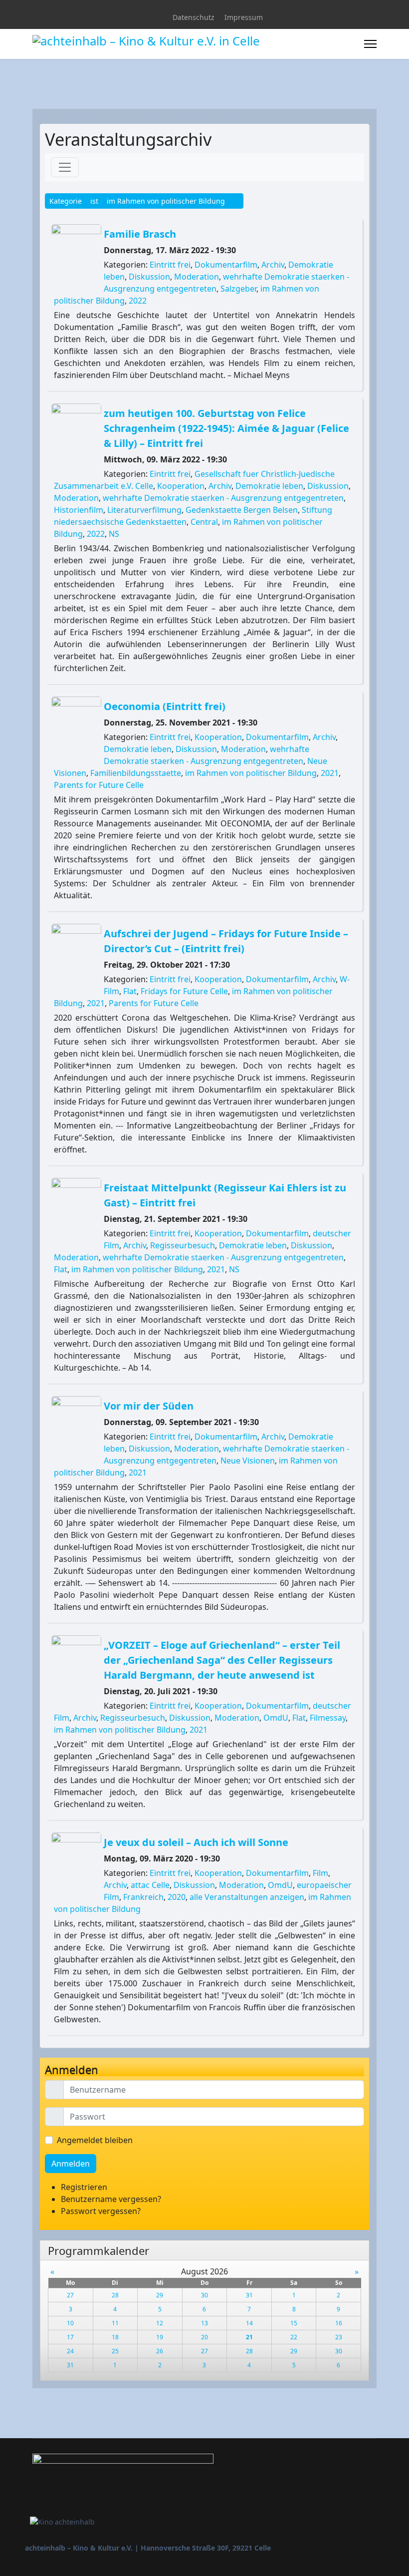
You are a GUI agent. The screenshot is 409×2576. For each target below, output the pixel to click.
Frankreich (143, 1897)
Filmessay (328, 1718)
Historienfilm (79, 510)
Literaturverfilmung (144, 510)
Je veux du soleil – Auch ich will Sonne (196, 1842)
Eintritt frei (170, 265)
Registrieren (85, 2187)
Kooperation (181, 486)
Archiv (273, 265)
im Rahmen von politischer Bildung (251, 773)
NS (114, 534)
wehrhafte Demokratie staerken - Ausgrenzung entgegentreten (223, 498)
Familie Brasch (140, 234)
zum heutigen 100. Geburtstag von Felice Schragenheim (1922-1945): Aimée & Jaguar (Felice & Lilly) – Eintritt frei (226, 428)
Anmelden (71, 2164)
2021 (330, 773)
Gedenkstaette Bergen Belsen (242, 510)
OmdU (276, 1718)
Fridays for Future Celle (184, 991)
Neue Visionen (248, 1461)
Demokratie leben (269, 486)
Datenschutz (194, 17)
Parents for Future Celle (99, 785)
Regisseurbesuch (183, 1245)
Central (204, 522)
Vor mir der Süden (149, 1406)
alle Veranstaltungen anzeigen (247, 1897)
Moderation (197, 277)
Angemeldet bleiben (95, 2140)
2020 (177, 1897)
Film (320, 1873)
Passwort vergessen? (101, 2211)
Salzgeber (238, 289)
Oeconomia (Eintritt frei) (165, 706)
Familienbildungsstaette (136, 773)
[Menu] (370, 44)
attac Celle (150, 1885)
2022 (138, 301)
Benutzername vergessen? (111, 2199)
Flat (130, 991)
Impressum (244, 17)
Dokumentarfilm (226, 265)
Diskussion (149, 277)
